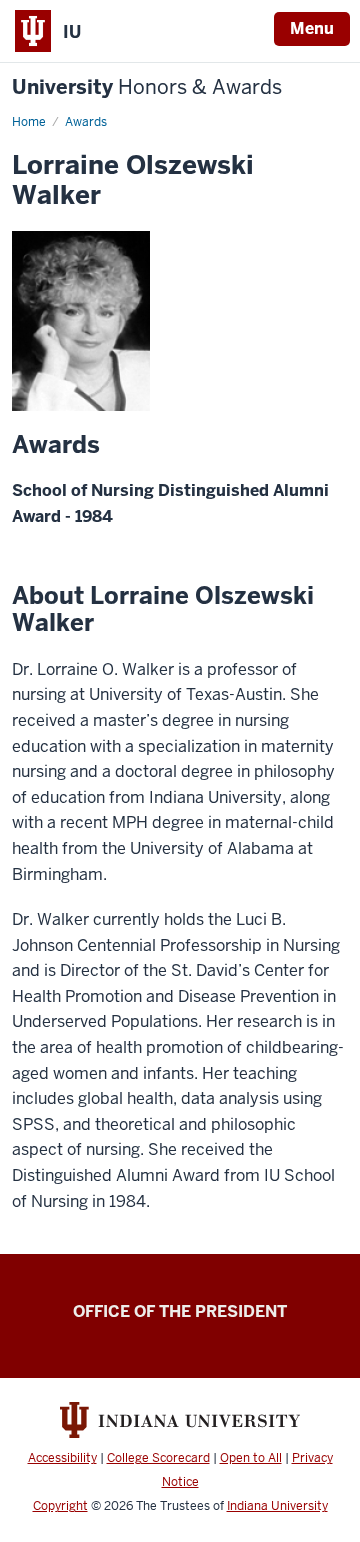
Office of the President (180, 1311)
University (147, 87)
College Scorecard (158, 1458)
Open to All (251, 1458)
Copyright (60, 1506)
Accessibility (62, 1458)
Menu (312, 28)
